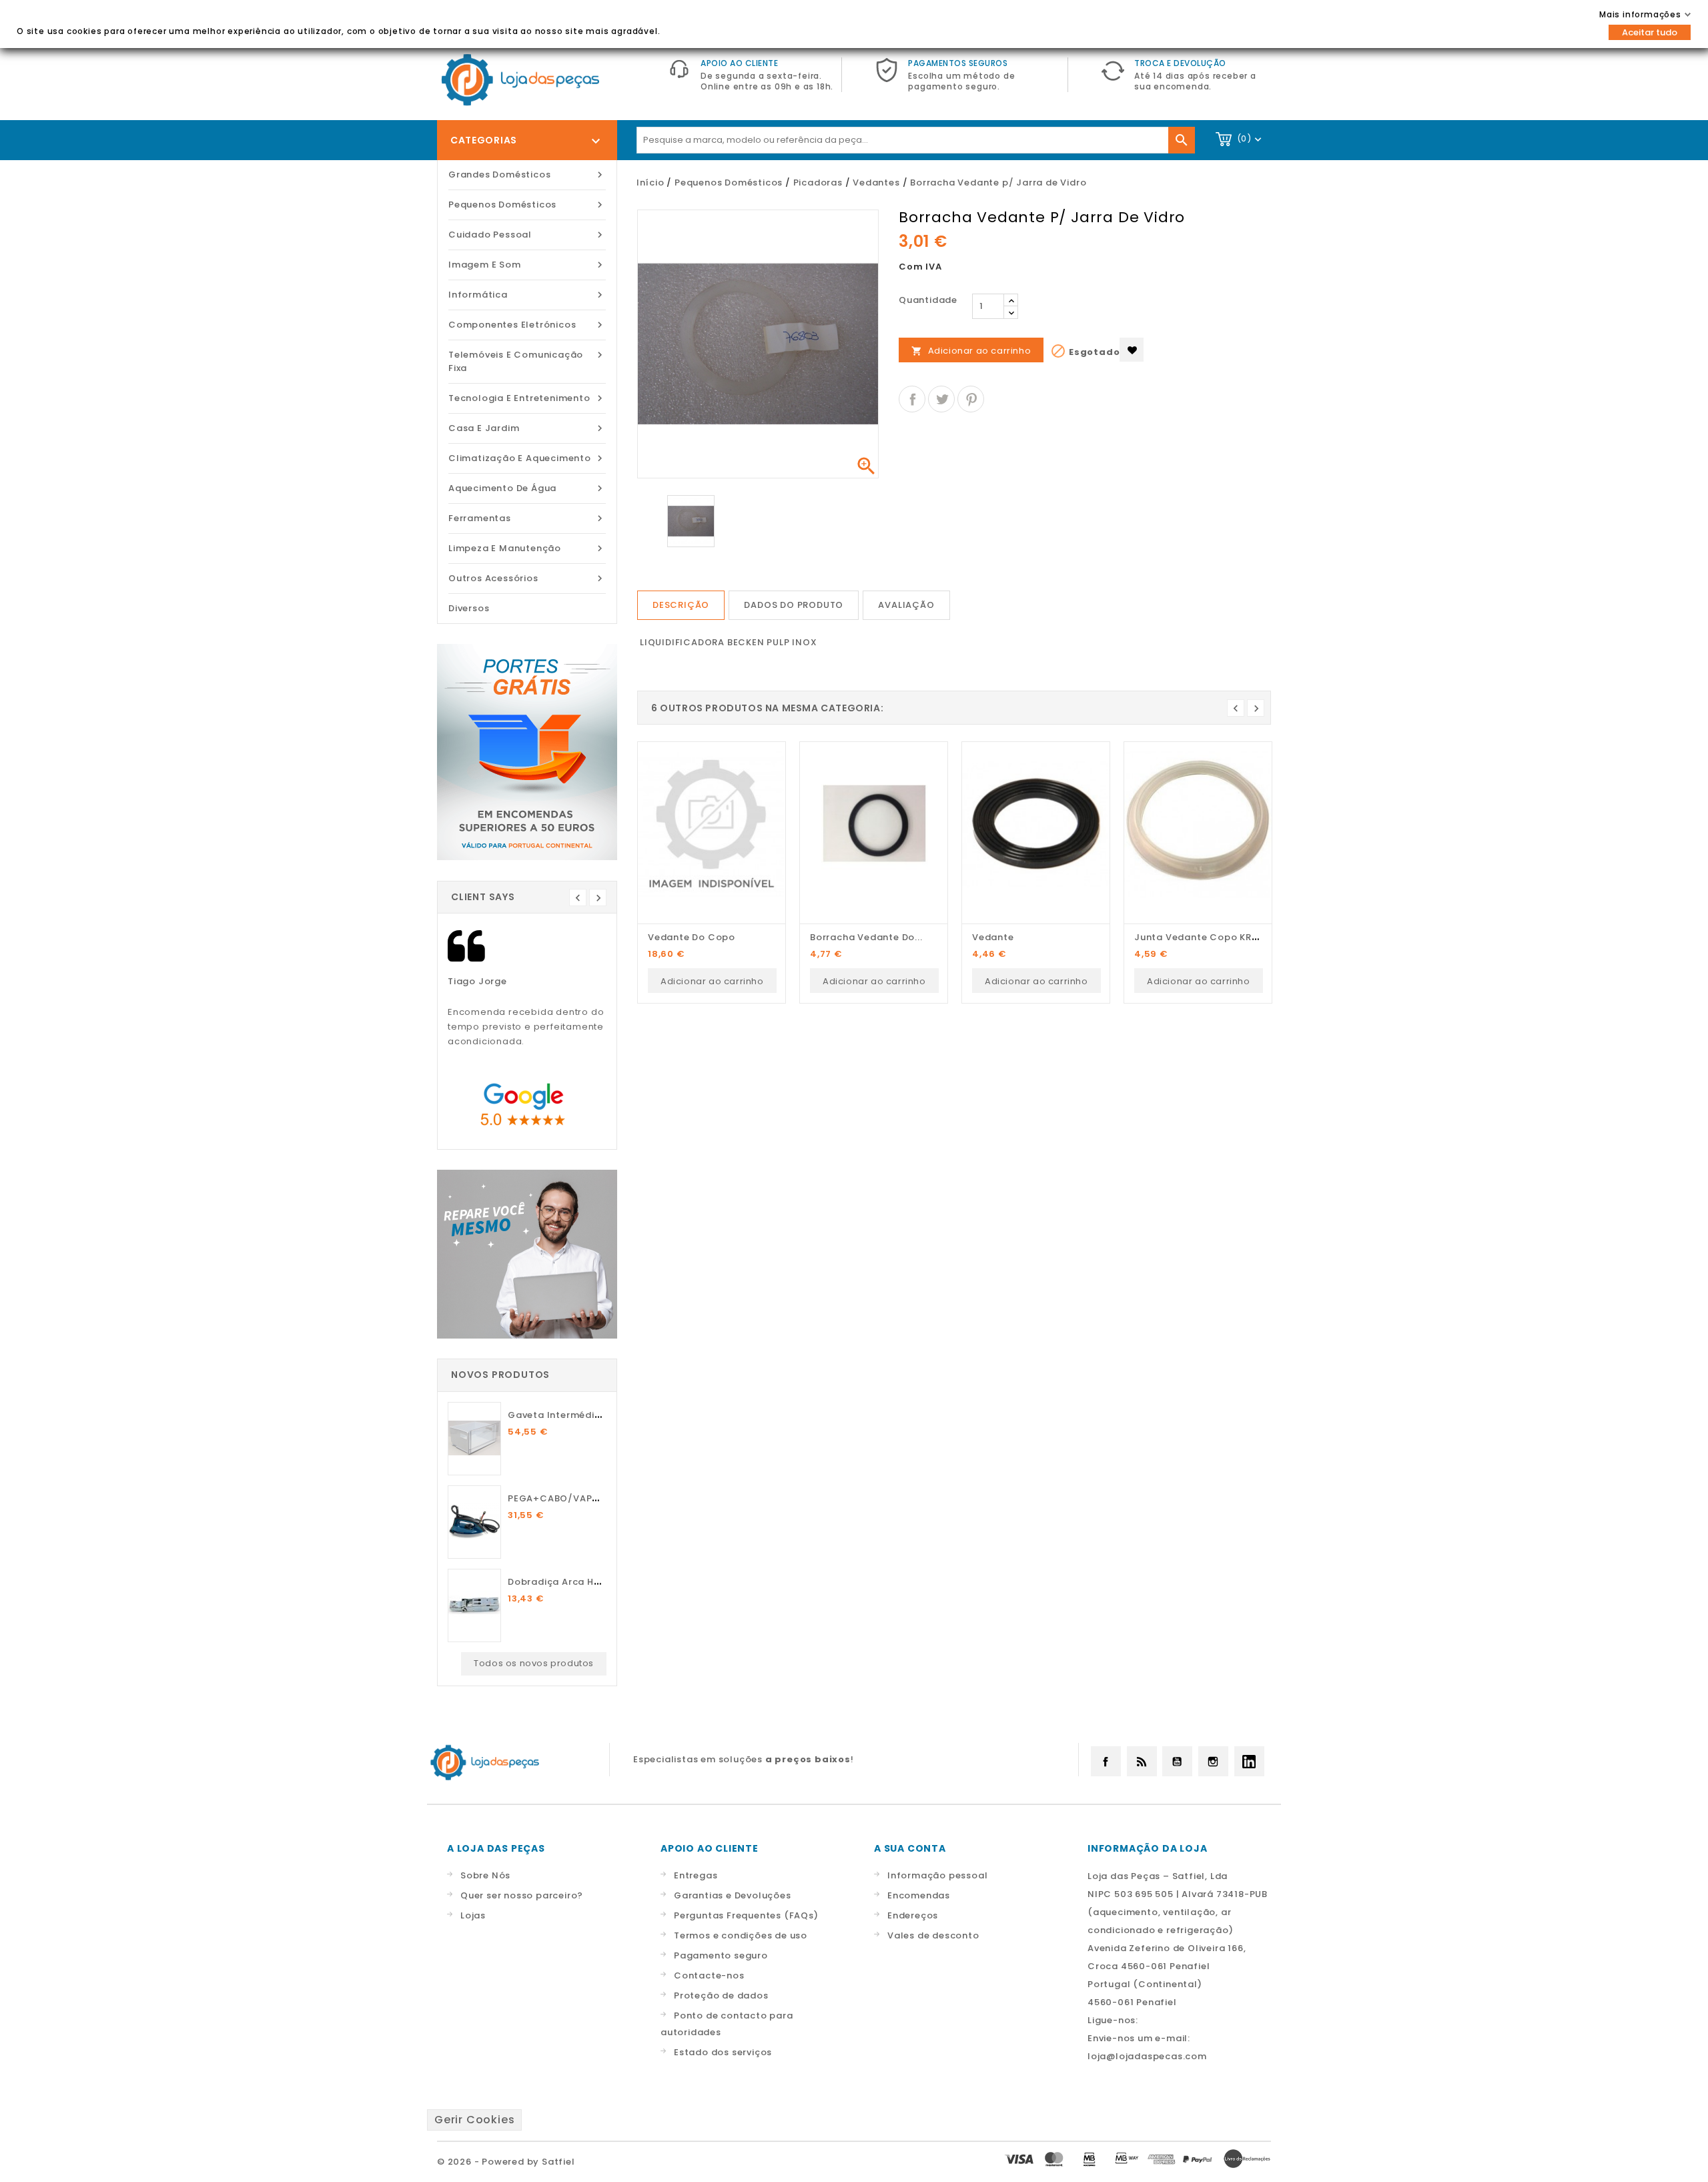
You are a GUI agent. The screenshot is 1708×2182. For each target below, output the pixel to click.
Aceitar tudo (1650, 32)
